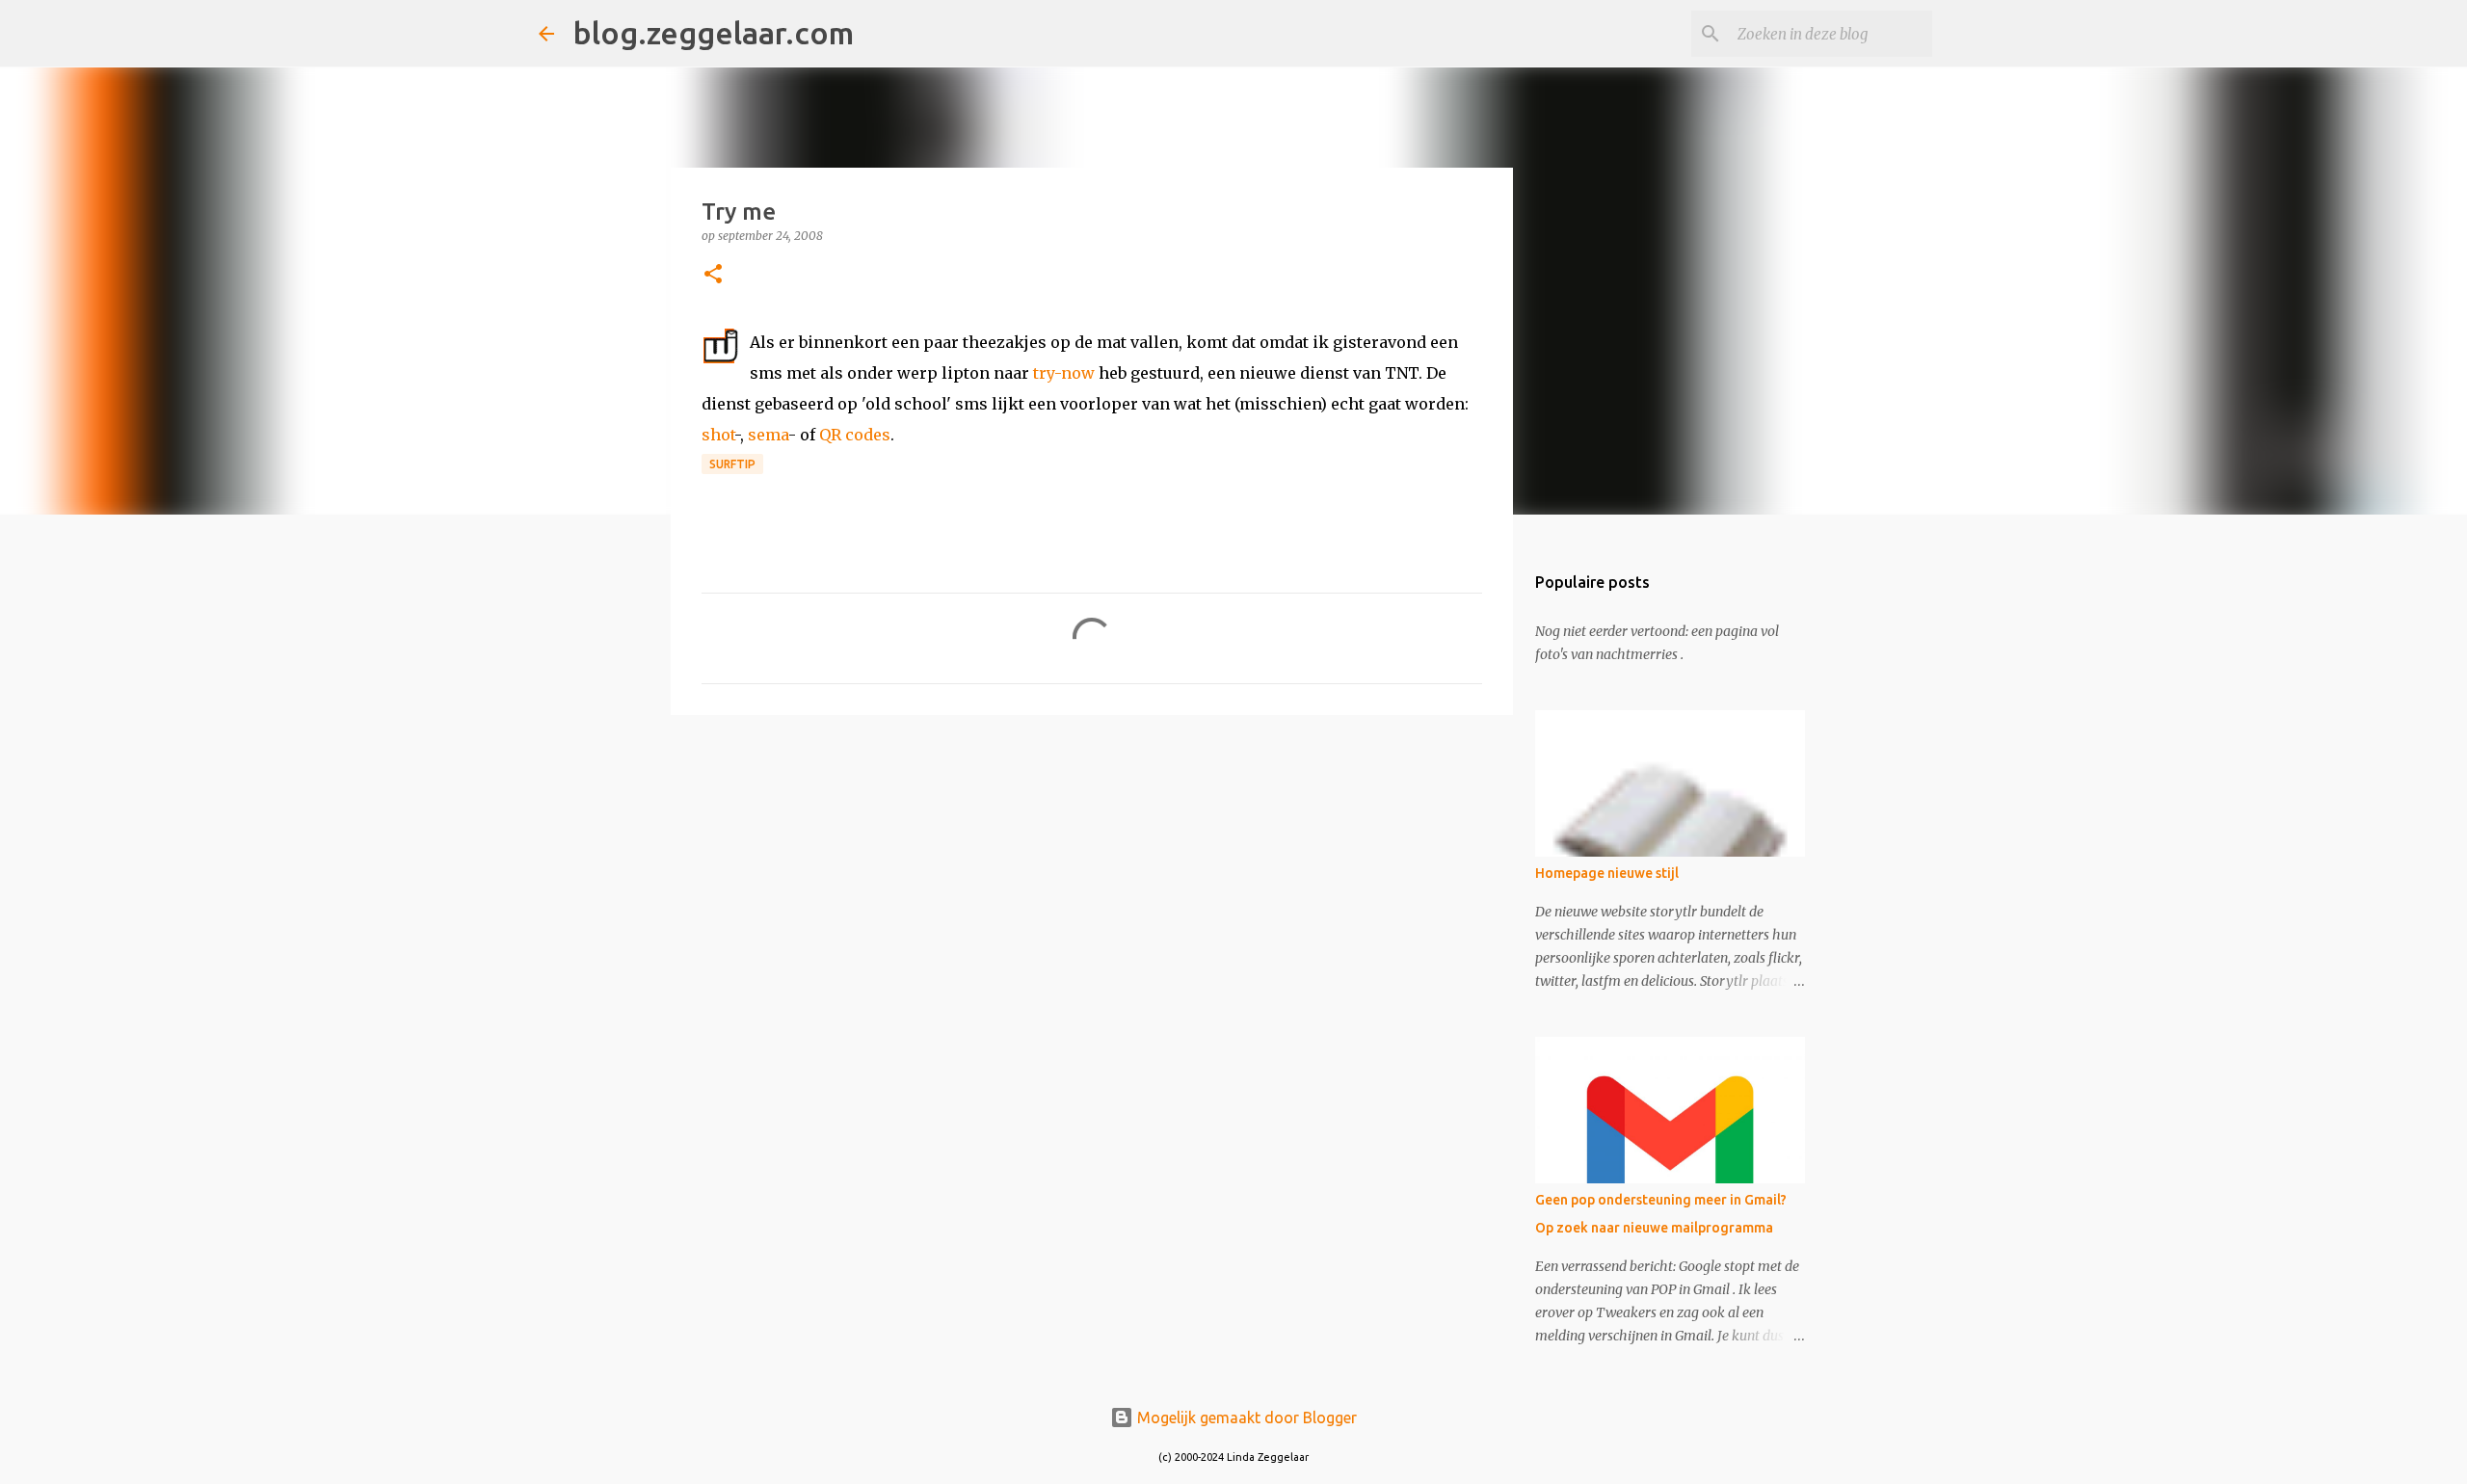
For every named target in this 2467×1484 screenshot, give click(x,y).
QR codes (855, 435)
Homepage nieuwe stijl (1607, 873)
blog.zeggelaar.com (714, 33)
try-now (1064, 373)
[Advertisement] (1092, 879)
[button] (713, 275)
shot (718, 435)
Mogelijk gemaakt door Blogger (1245, 1418)
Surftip (732, 464)
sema (768, 435)
